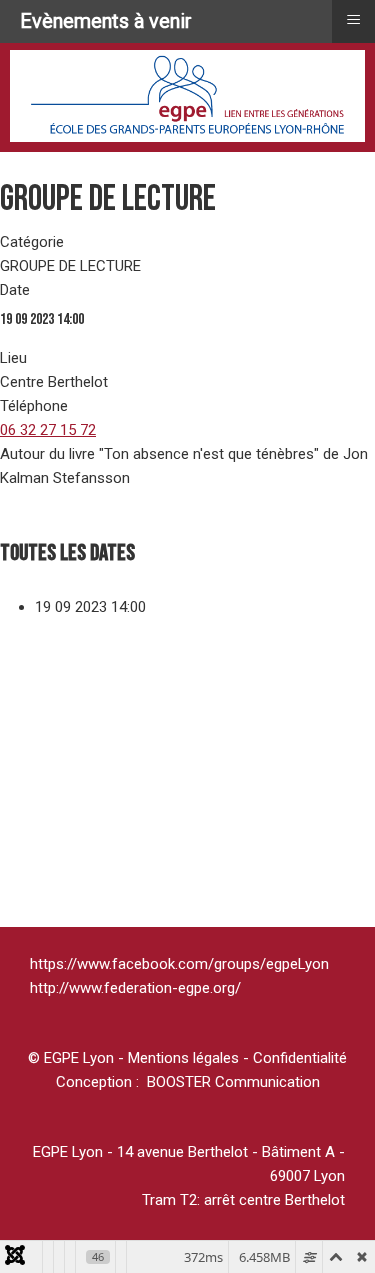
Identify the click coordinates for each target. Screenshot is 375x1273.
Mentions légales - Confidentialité (237, 1058)
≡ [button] (353, 18)
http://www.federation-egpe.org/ (135, 988)
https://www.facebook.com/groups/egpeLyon (179, 964)
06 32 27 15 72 (48, 430)
